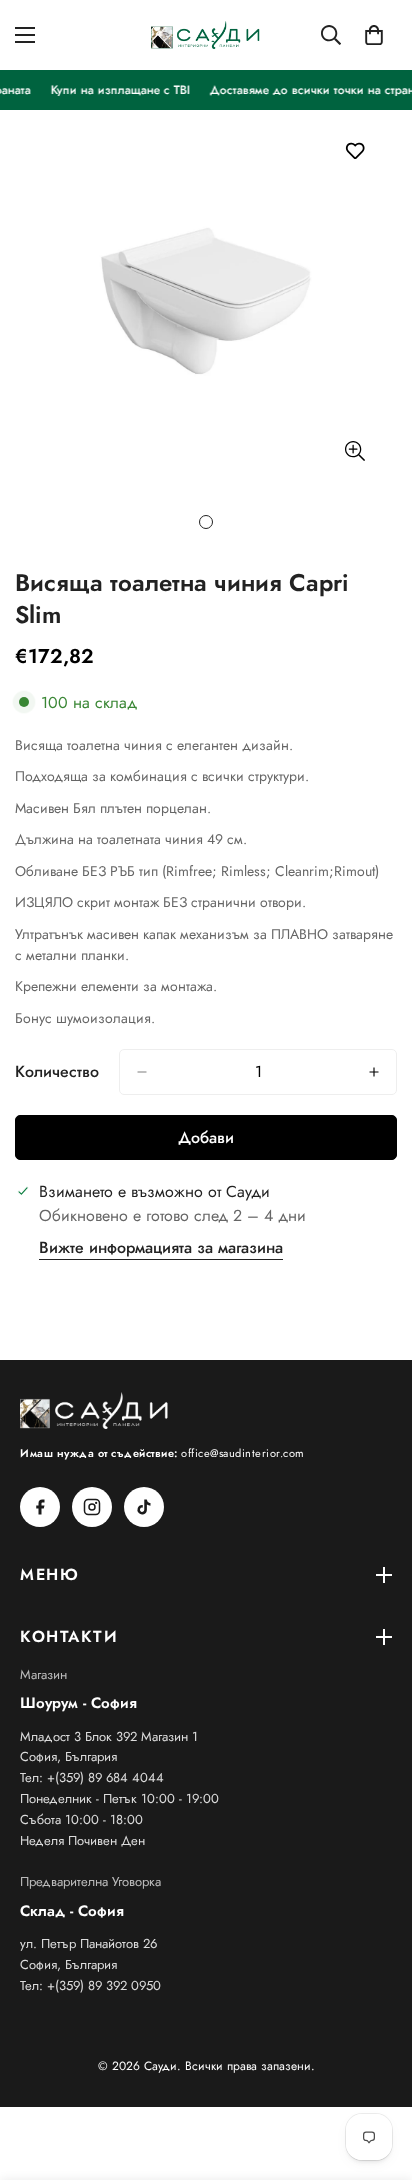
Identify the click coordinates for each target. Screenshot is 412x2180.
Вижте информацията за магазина (161, 1247)
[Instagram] (92, 1507)
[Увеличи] (354, 451)
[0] (374, 35)
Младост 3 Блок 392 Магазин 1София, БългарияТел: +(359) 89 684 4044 (109, 1757)
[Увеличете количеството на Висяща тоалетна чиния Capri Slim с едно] (374, 1072)
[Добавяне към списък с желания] (354, 150)
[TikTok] (144, 1507)
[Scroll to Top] (376, 2074)
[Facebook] (40, 1507)
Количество (57, 1071)
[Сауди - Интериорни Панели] (206, 34)
